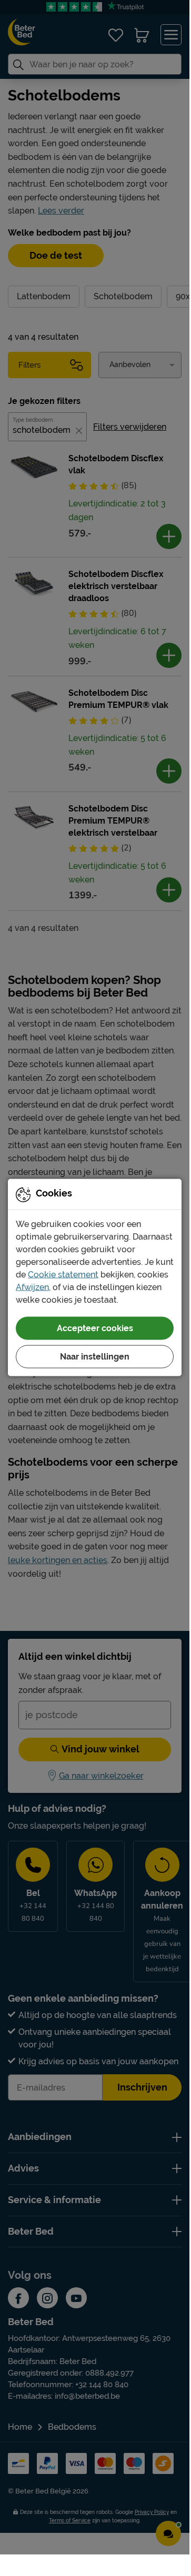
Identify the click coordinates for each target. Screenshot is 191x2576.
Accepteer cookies (95, 1328)
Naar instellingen (95, 1356)
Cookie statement (63, 1274)
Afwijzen (32, 1287)
